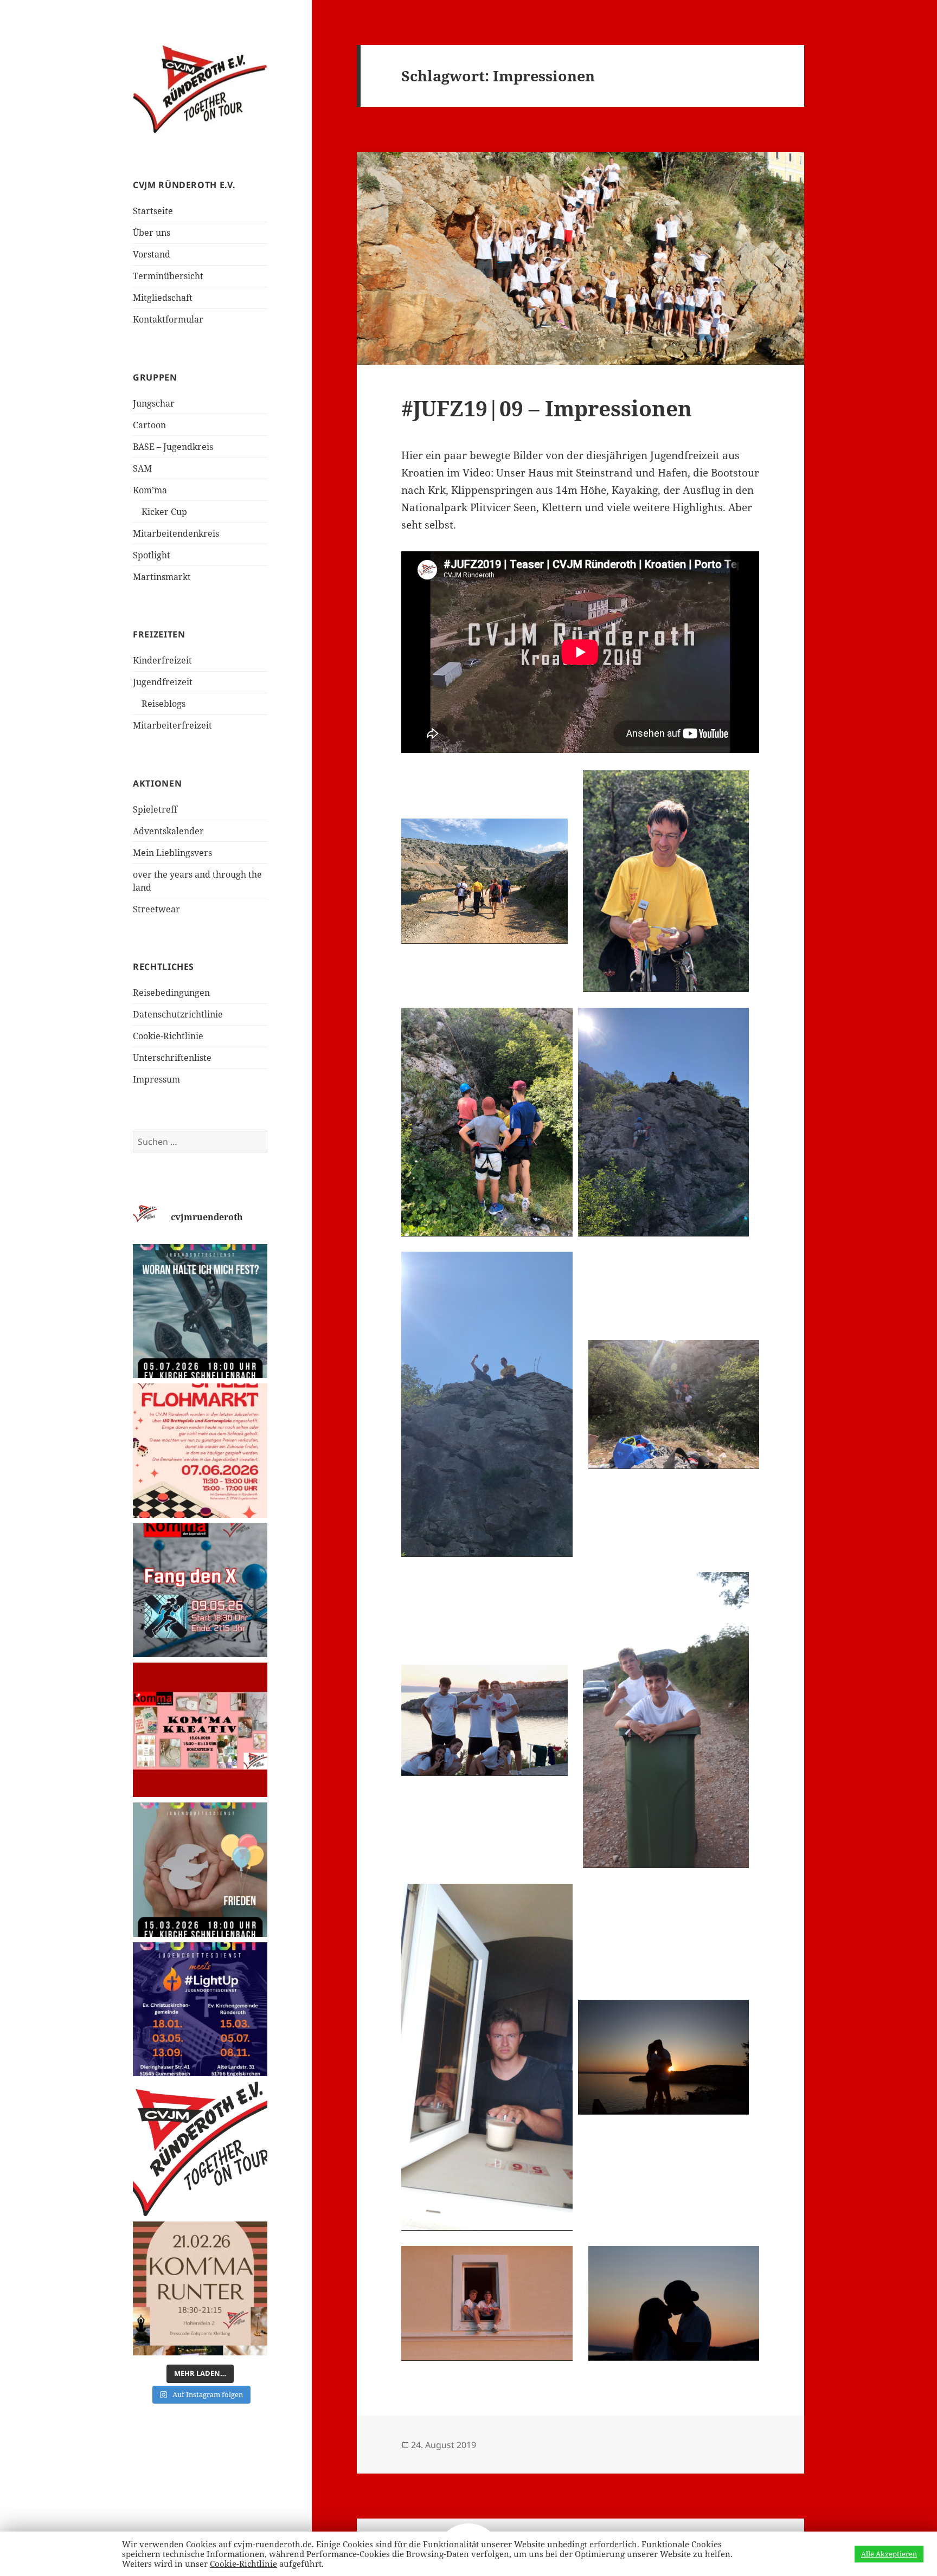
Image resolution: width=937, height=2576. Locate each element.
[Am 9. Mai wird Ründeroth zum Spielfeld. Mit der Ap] (200, 1590)
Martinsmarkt (162, 577)
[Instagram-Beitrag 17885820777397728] (200, 1451)
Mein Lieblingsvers (172, 853)
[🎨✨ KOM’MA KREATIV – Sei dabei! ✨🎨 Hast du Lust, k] (200, 1730)
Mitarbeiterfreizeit (172, 725)
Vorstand (152, 254)
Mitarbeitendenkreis (176, 533)
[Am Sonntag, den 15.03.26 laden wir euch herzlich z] (200, 1870)
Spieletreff (155, 809)
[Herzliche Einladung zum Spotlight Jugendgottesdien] (200, 1311)
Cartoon (149, 425)
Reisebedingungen (171, 993)
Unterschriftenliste (172, 1058)
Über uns (152, 233)
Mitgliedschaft (163, 298)
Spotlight (152, 555)
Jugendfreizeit (163, 682)
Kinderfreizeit (162, 660)
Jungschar (154, 403)
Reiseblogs (163, 704)
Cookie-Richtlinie (168, 1036)
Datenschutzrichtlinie (178, 1014)
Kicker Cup (164, 512)
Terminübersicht (168, 276)
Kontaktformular (168, 319)
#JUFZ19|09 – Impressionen (547, 408)
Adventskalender (168, 831)
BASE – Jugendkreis (173, 447)
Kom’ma (150, 490)
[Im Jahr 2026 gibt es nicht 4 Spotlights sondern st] (200, 2010)
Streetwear (156, 909)
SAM (142, 468)
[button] (484, 881)
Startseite (153, 211)
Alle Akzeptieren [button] (889, 2554)
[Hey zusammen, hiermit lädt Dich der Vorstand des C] (200, 2149)
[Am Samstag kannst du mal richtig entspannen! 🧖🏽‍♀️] (200, 2289)
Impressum (156, 1079)
